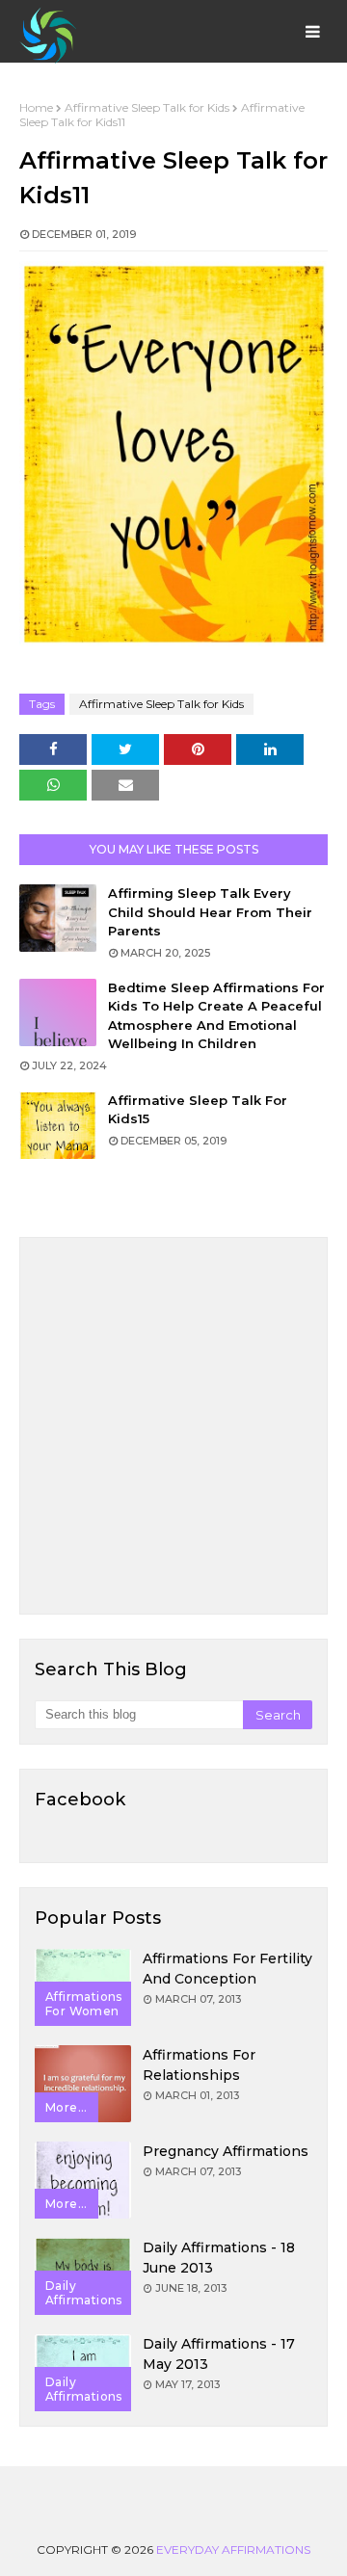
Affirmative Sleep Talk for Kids (147, 107)
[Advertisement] (173, 1426)
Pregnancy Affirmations (226, 2151)
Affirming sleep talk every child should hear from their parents (210, 912)
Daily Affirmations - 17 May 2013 (219, 2354)
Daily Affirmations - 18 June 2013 (219, 2258)
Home (36, 107)
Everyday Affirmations (233, 2550)
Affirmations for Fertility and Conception (227, 1969)
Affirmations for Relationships (199, 2065)
